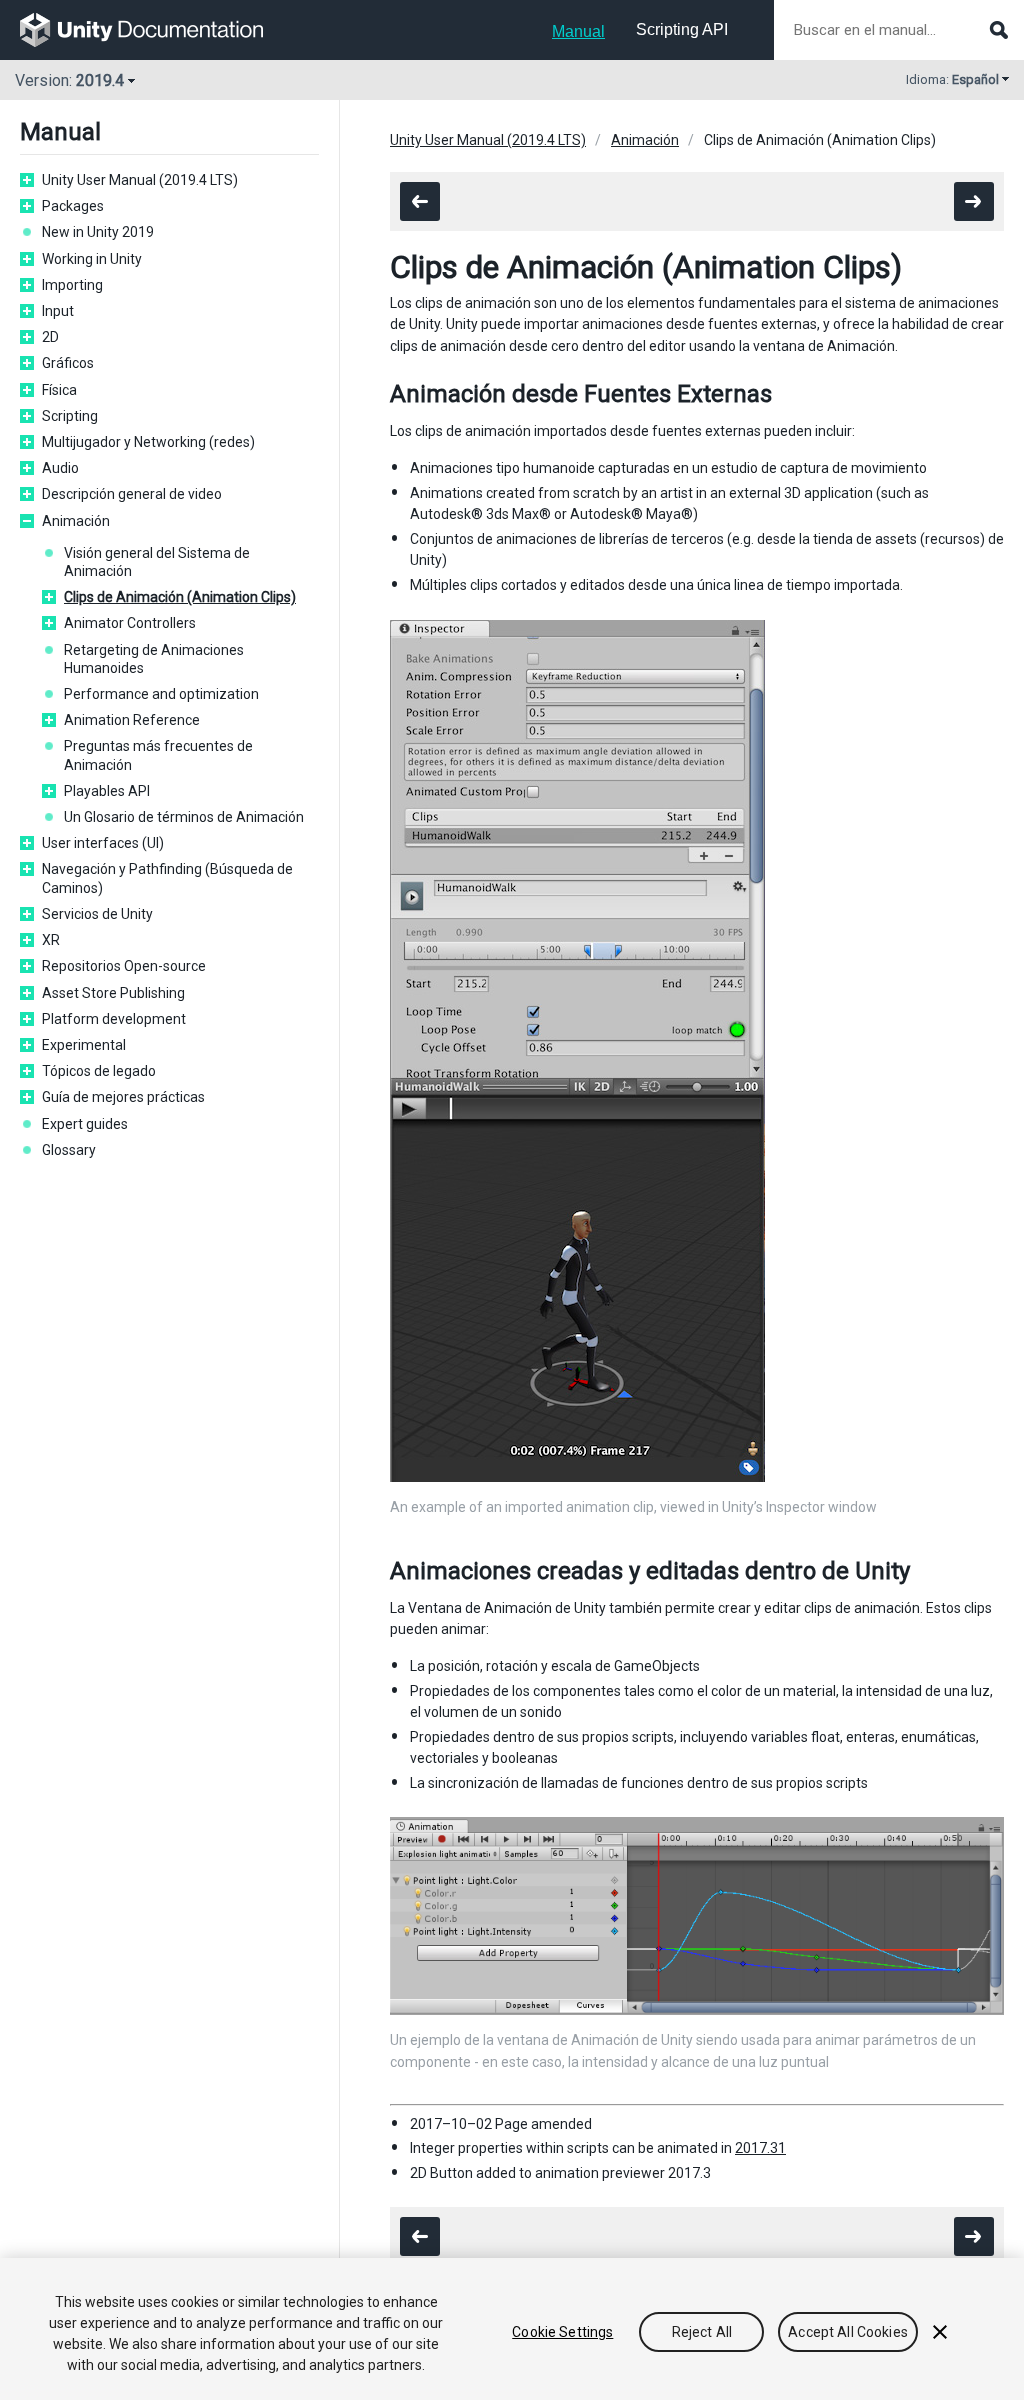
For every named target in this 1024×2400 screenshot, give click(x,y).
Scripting (70, 416)
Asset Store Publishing (113, 993)
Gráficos (68, 363)
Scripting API (682, 29)
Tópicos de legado (99, 1071)
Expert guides (85, 1124)
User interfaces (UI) (103, 843)
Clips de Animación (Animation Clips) (180, 597)
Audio (60, 468)
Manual (578, 31)
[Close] (940, 2332)
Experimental (84, 1045)
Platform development (114, 1019)
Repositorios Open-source (124, 966)
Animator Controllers (130, 623)
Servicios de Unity (97, 914)
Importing (72, 285)
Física (59, 390)
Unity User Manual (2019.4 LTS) (140, 180)
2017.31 (760, 2148)
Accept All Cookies (848, 2332)
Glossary (69, 1150)
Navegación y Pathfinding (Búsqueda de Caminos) (167, 878)
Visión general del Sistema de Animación (157, 562)
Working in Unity (92, 259)
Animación (76, 521)
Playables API (107, 791)
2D (50, 337)
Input (58, 311)
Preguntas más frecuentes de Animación (158, 755)
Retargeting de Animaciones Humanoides (154, 659)
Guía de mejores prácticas (123, 1097)
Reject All (702, 2332)
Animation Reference (132, 720)
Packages (73, 206)
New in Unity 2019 (98, 232)
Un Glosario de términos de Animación (184, 817)
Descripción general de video (132, 494)
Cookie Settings (562, 2332)
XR (51, 940)
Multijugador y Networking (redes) (148, 442)
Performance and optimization (161, 694)
